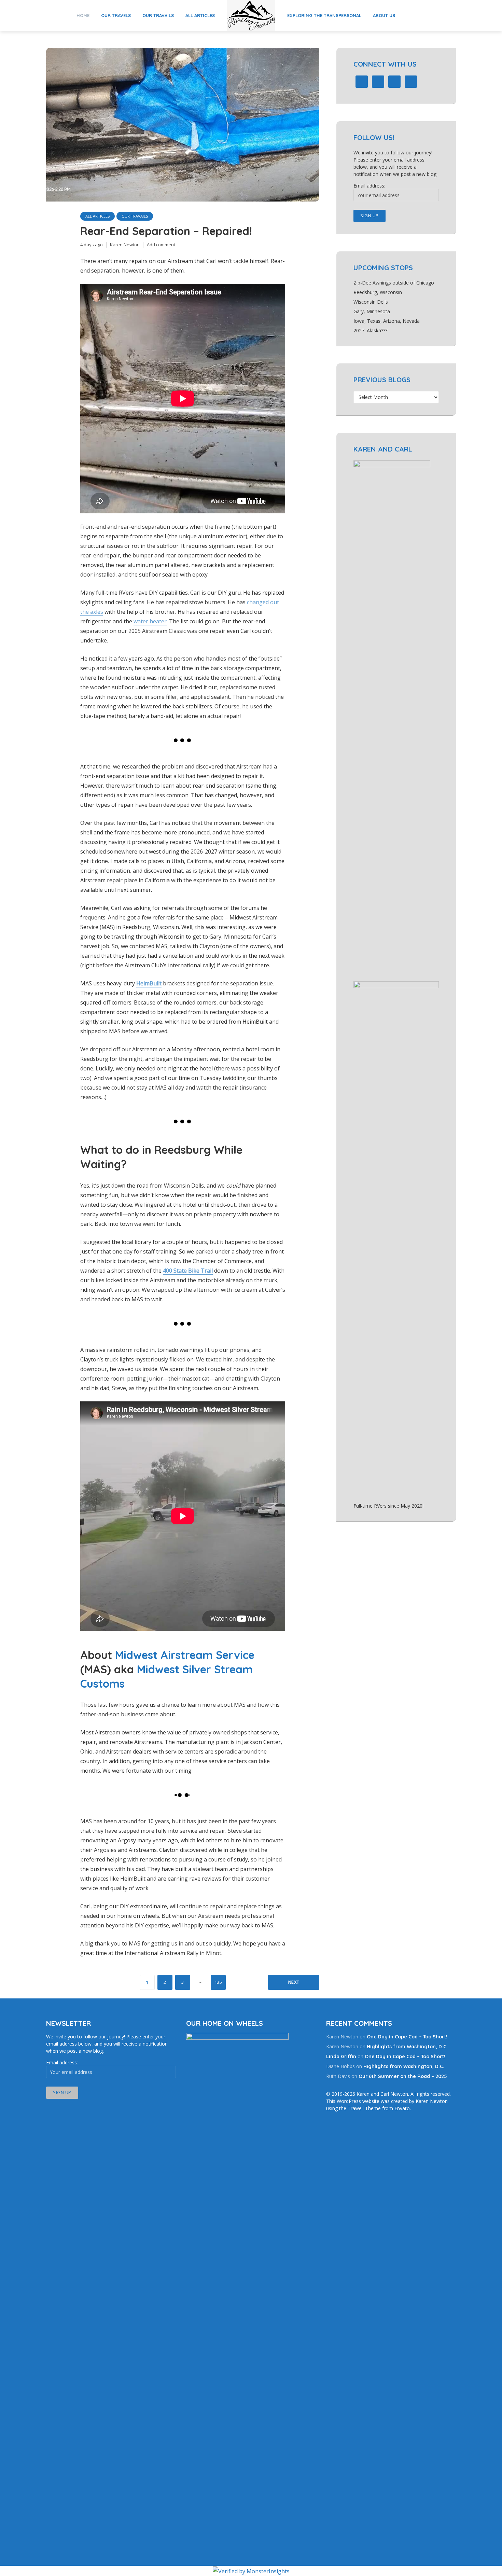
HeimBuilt (149, 983)
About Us (384, 15)
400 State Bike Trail (188, 1271)
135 (218, 1982)
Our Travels (116, 15)
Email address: (369, 186)
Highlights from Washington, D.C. (407, 2047)
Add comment (161, 245)
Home (83, 15)
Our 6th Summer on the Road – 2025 (403, 2076)
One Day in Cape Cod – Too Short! (407, 2037)
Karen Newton (125, 245)
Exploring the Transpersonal (324, 15)
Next (294, 1982)
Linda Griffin (341, 2056)
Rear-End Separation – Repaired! (166, 231)
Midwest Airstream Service (185, 1655)
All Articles (200, 15)
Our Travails (158, 15)
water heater (150, 621)
